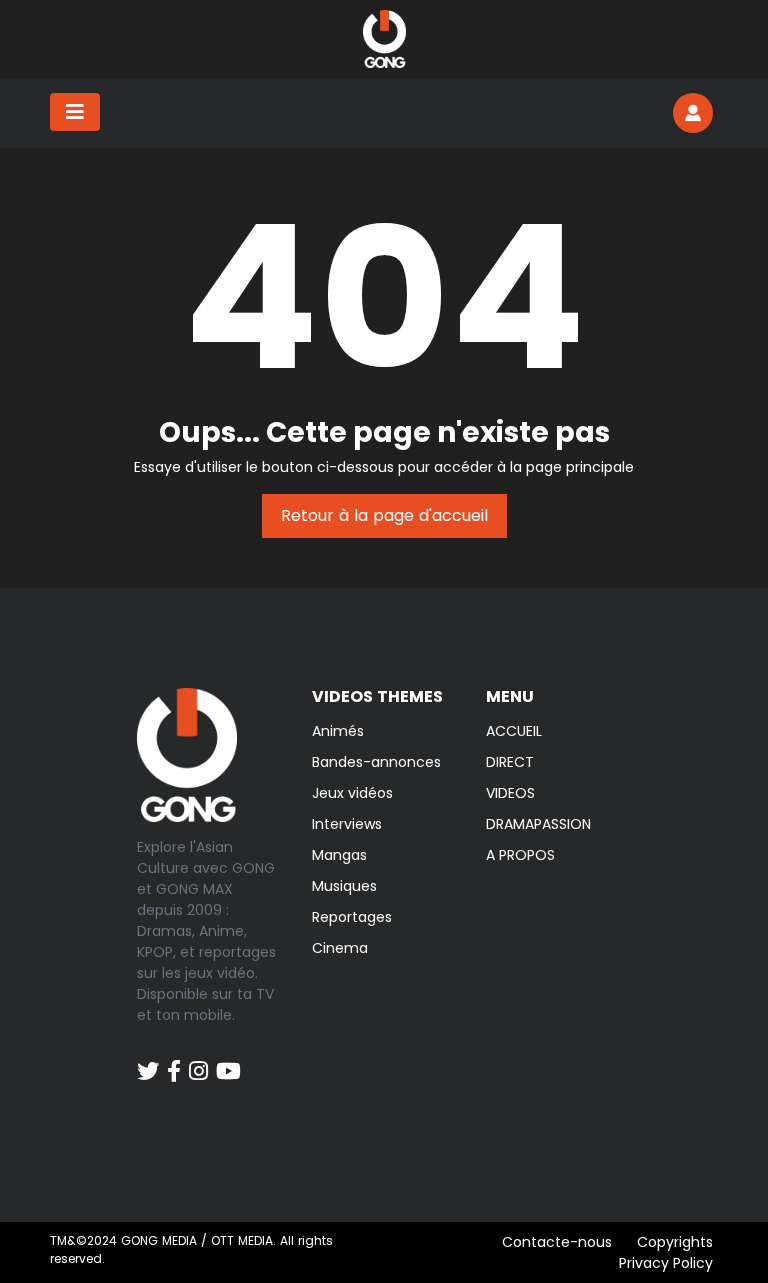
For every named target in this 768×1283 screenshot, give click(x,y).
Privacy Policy (666, 1263)
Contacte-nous (557, 1242)
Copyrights (675, 1242)
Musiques (344, 886)
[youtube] (228, 1061)
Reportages (352, 917)
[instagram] (198, 1061)
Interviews (347, 824)
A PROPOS (520, 855)
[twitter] (148, 1061)
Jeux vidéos (352, 793)
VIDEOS (510, 793)
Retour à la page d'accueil (384, 515)
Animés (338, 731)
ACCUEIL (514, 731)
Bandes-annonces (376, 762)
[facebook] (174, 1061)
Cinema (340, 948)
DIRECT (510, 762)
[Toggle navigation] (75, 112)
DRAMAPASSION (538, 824)
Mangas (339, 855)
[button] (693, 113)
